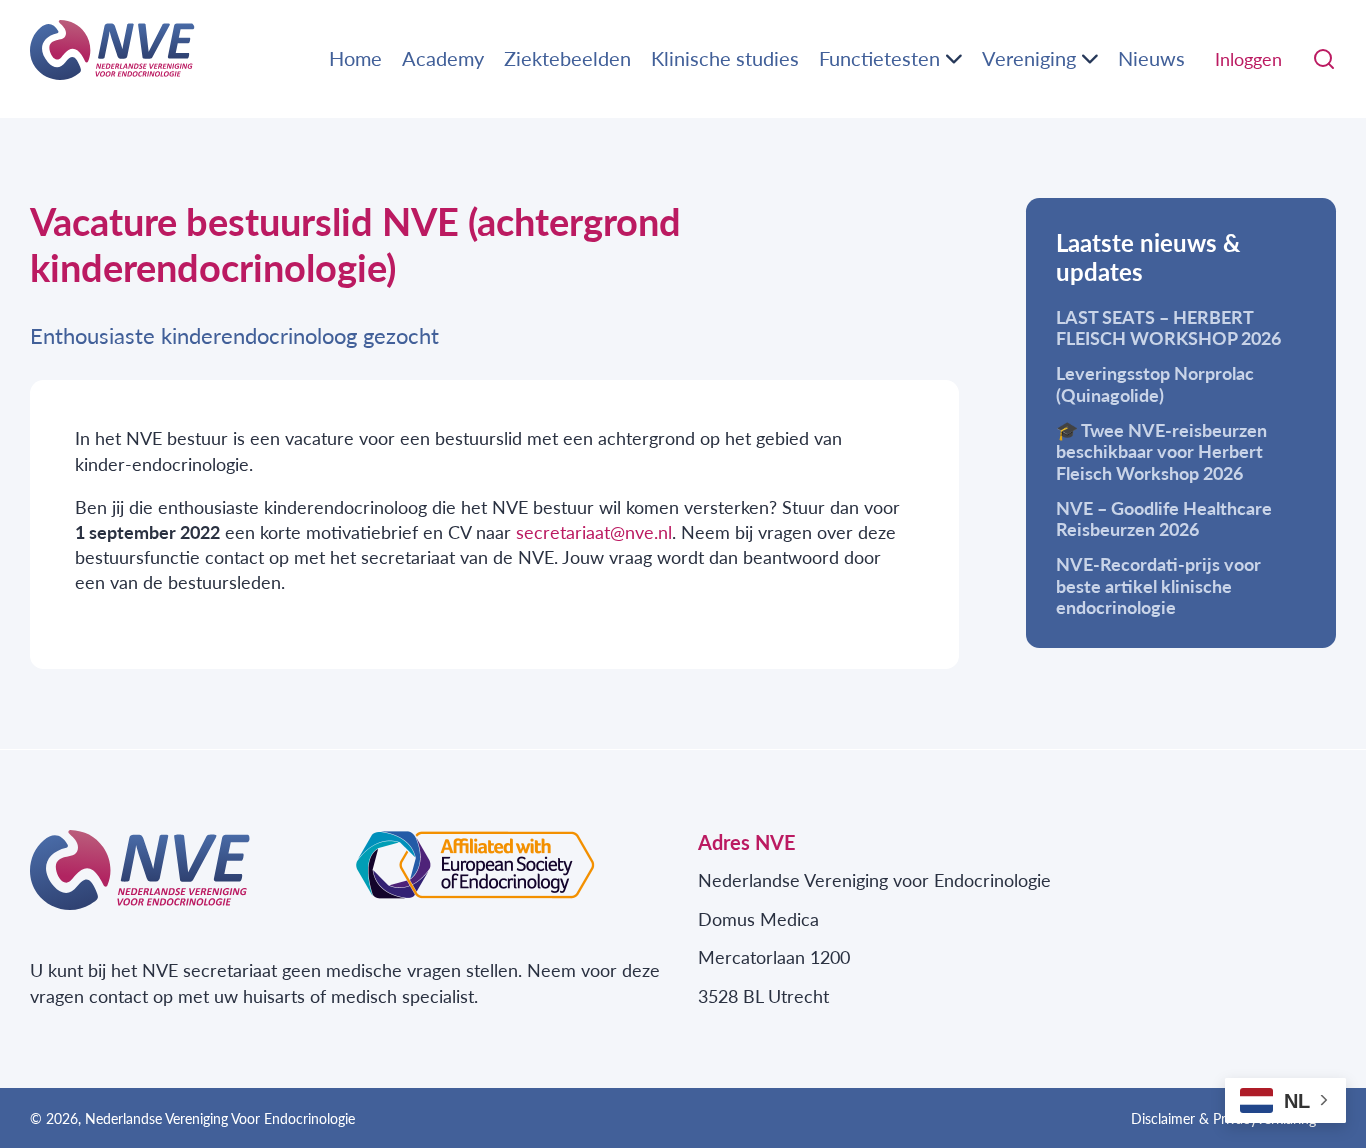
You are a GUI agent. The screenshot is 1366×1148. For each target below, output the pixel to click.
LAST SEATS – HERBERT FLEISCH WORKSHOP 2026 (1168, 327)
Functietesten (879, 58)
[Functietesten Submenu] (954, 59)
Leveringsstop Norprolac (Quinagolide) (1155, 383)
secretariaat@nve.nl (594, 531)
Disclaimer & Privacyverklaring (1223, 1118)
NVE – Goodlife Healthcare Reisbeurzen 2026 (1164, 518)
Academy (443, 58)
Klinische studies (725, 58)
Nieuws (1151, 58)
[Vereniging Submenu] (1090, 59)
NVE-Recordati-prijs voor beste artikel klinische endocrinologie (1158, 585)
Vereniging (1029, 58)
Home (355, 58)
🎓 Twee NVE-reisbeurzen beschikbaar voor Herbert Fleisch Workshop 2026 (1161, 451)
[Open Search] (1324, 59)
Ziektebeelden (567, 58)
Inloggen (1248, 58)
